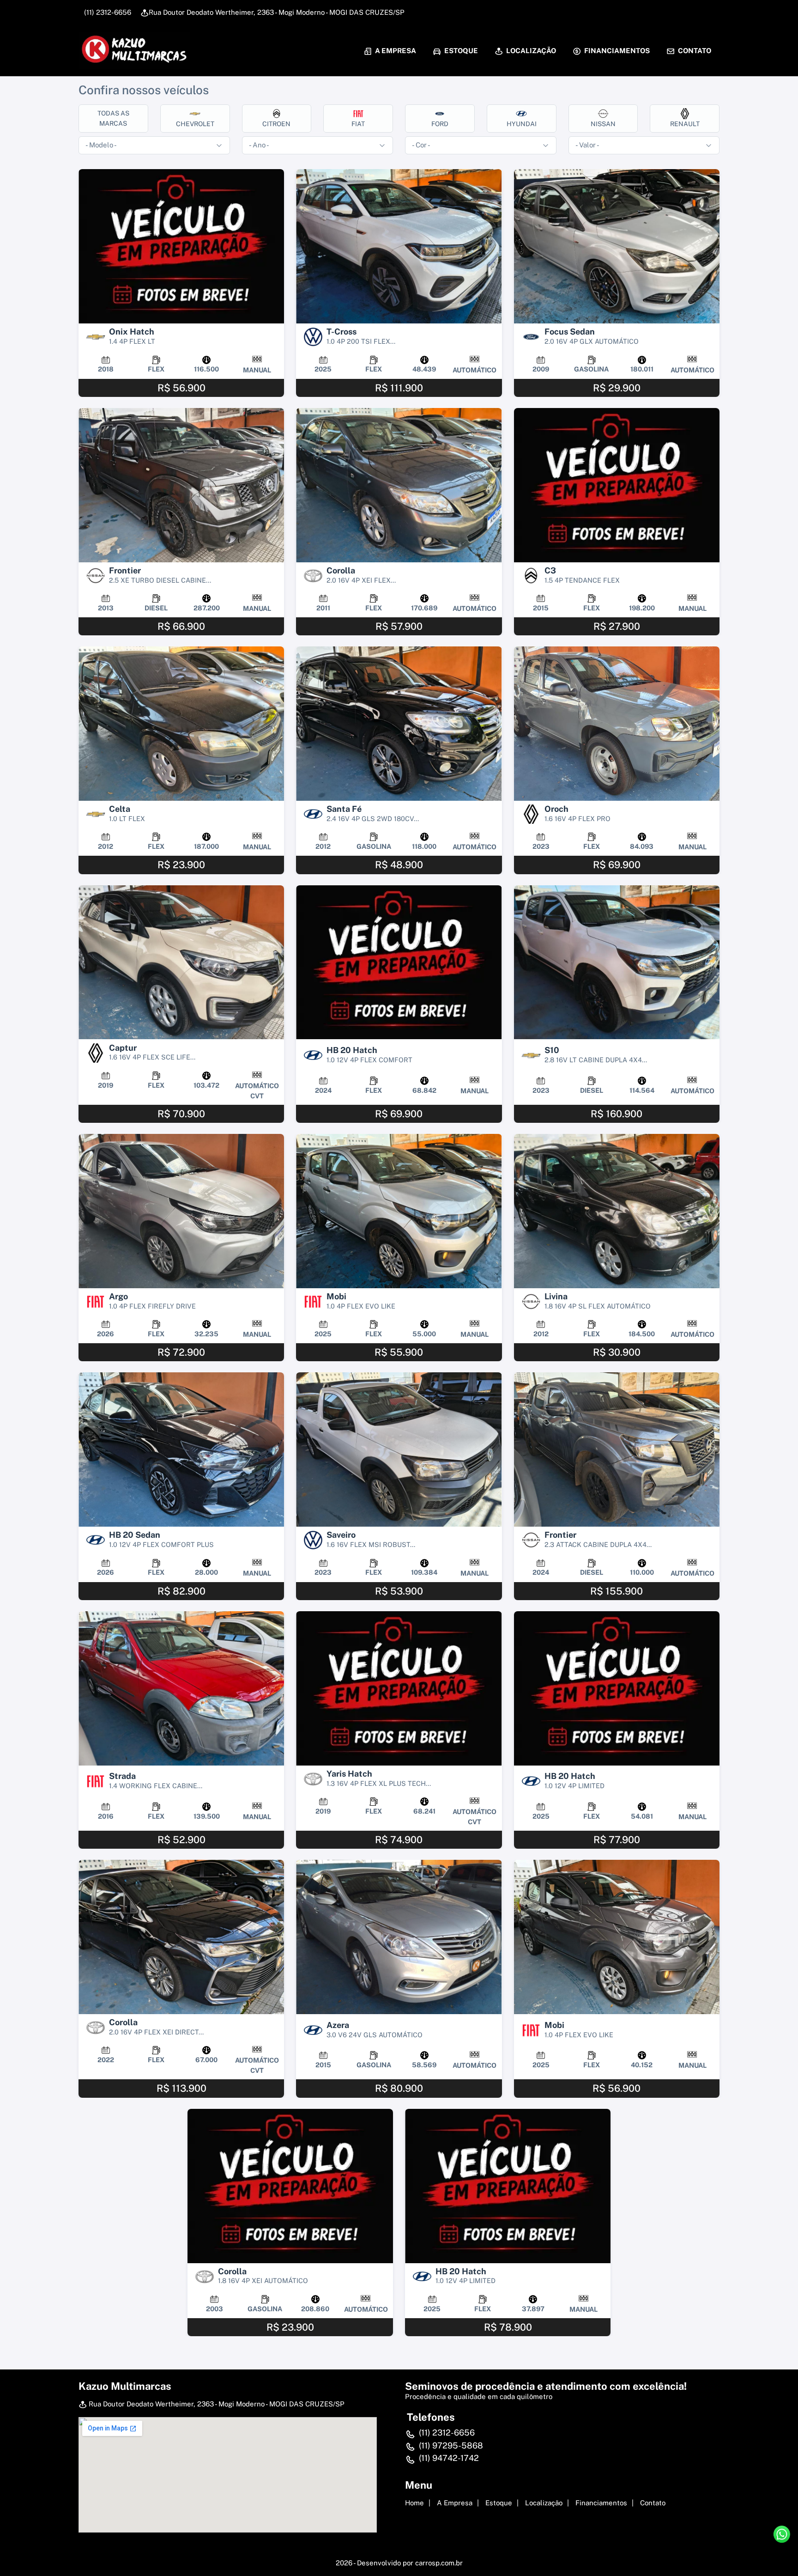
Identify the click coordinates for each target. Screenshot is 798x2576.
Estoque (460, 51)
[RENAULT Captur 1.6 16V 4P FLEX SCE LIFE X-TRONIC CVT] (181, 962)
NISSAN (603, 124)
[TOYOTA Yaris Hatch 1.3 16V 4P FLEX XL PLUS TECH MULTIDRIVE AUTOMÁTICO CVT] (399, 1688)
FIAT (358, 124)
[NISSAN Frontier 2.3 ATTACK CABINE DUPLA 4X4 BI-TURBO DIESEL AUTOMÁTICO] (617, 1449)
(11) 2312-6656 (107, 12)
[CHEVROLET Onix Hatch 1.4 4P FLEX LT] (181, 246)
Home (414, 2503)
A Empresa (395, 51)
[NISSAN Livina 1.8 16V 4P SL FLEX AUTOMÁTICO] (617, 1211)
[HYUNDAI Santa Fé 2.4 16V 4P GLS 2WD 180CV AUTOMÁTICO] (399, 724)
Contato (694, 51)
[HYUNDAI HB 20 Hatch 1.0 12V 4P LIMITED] (617, 1688)
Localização (530, 51)
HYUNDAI (522, 124)
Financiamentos (616, 51)
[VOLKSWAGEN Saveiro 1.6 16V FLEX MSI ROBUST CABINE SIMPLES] (399, 1449)
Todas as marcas (113, 118)
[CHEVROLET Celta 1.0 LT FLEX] (181, 724)
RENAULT (685, 124)
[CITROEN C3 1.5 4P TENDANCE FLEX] (617, 485)
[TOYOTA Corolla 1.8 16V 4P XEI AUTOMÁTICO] (290, 2186)
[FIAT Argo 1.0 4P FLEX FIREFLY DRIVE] (181, 1211)
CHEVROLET (195, 124)
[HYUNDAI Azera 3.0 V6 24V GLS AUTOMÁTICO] (399, 1937)
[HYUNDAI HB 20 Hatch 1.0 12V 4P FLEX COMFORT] (399, 962)
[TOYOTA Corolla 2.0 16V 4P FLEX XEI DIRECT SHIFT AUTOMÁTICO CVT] (181, 1937)
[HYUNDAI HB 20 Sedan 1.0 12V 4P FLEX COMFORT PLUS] (181, 1449)
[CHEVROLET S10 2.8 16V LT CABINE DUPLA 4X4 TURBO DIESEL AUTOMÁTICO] (617, 962)
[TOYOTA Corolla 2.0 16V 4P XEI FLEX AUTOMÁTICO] (399, 485)
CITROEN (276, 124)
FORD (440, 124)
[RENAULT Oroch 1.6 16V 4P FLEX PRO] (617, 724)
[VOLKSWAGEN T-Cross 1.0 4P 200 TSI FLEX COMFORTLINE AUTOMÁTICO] (399, 246)
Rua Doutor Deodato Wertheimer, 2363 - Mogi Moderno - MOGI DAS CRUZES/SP (277, 12)
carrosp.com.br (439, 2563)
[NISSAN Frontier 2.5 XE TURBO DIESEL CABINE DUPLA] (181, 485)
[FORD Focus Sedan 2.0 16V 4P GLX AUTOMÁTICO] (617, 246)
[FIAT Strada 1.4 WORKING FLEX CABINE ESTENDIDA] (181, 1688)
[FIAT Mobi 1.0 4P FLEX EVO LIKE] (399, 1211)
